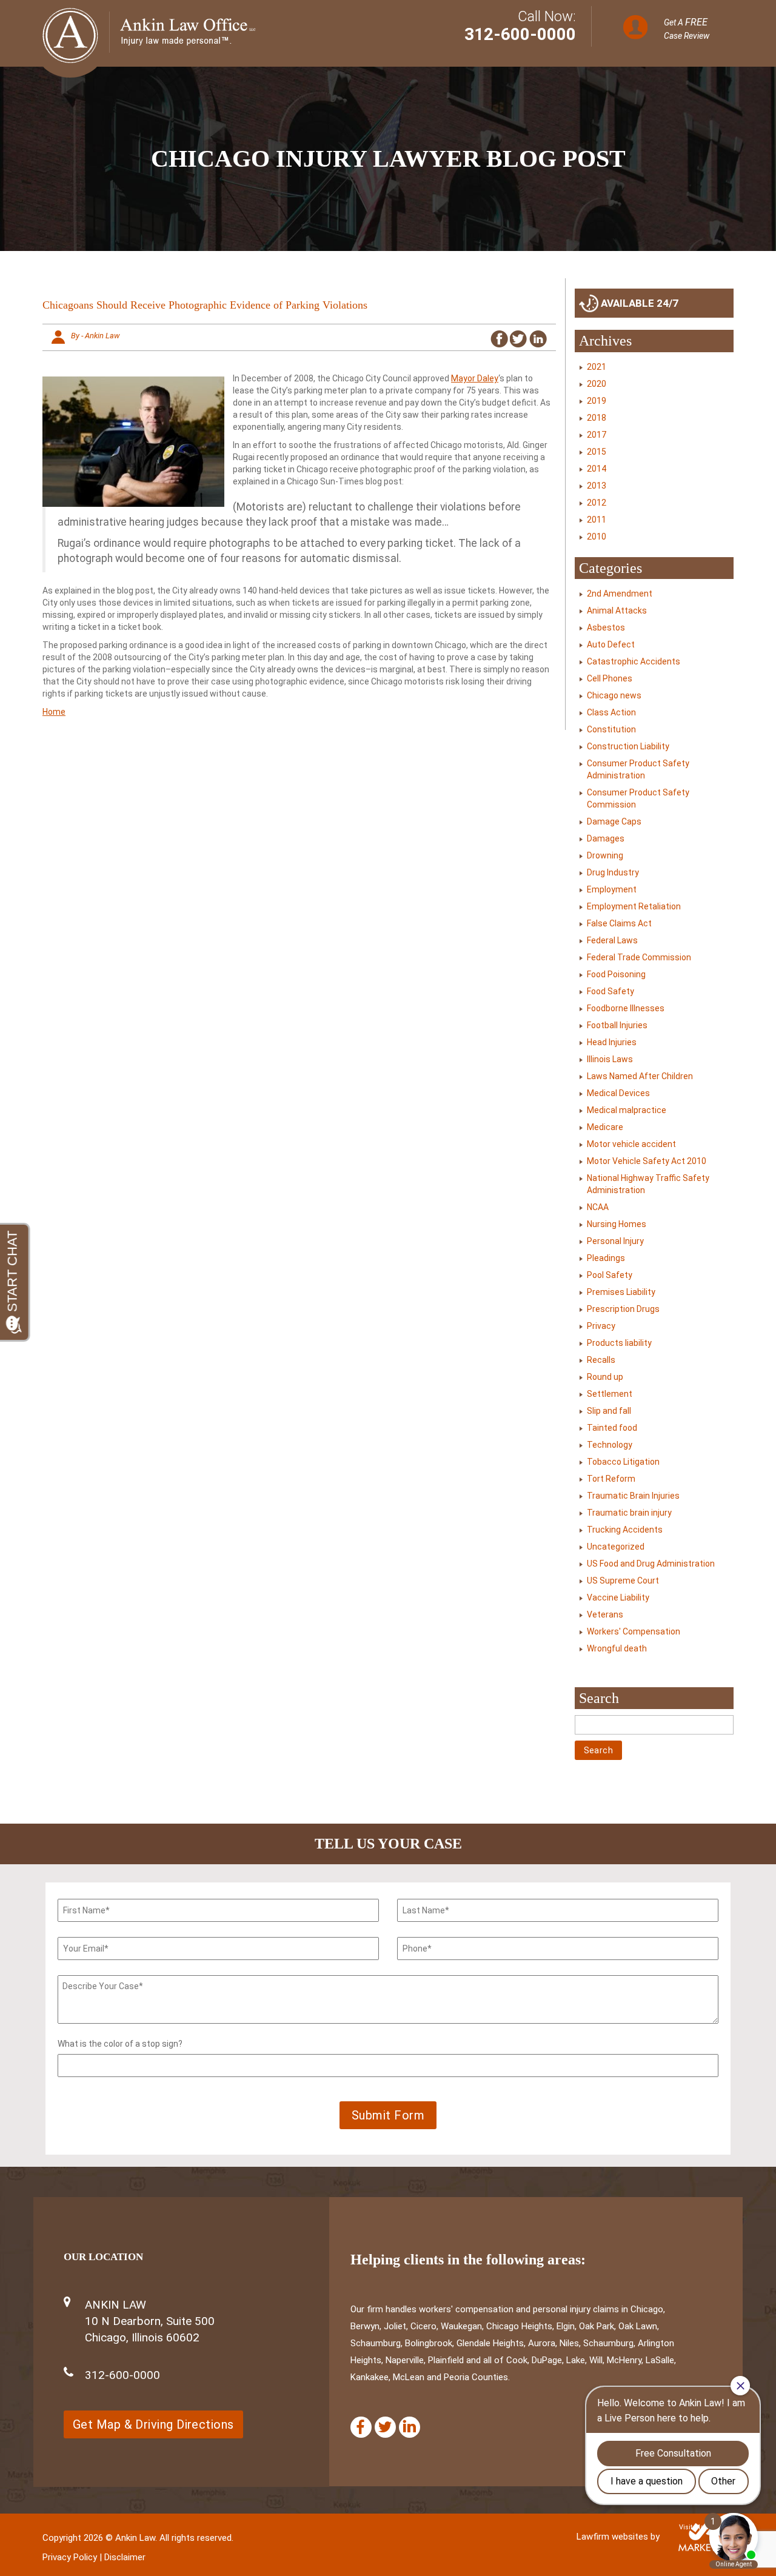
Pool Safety (610, 1275)
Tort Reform (611, 1479)
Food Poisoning (616, 974)
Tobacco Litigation (623, 1462)
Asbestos (606, 627)
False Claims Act (619, 923)
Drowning (605, 855)
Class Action (611, 712)
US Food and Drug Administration (651, 1564)
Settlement (610, 1394)
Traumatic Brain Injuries (633, 1496)
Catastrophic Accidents (634, 661)
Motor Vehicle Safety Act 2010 (647, 1161)
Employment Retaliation (634, 906)
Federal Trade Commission (639, 957)
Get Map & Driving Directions (153, 2424)
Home (54, 712)
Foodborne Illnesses (626, 1008)
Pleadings (606, 1258)
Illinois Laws (610, 1059)
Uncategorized (616, 1547)
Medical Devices (618, 1093)
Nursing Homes (617, 1224)
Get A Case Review (687, 28)
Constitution (611, 729)
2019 (597, 401)
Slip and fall (609, 1411)
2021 (597, 367)
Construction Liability (628, 746)
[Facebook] (361, 2427)
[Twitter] (385, 2427)
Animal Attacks (617, 611)
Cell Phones (610, 678)
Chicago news (614, 695)
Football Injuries (617, 1025)
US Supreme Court (623, 1581)
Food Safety (610, 991)
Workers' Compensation (634, 1631)
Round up (605, 1377)
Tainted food (612, 1428)
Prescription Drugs (623, 1309)
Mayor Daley (475, 378)
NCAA (598, 1207)
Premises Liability (621, 1292)
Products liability (619, 1343)
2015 (597, 452)
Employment (612, 889)
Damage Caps (614, 821)
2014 (597, 469)
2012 (597, 503)
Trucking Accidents (625, 1530)
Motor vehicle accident (631, 1144)
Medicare (605, 1127)
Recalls (601, 1360)
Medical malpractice (627, 1110)
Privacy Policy (70, 2557)
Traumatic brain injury (629, 1513)
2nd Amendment (620, 594)
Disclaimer (125, 2557)
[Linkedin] (410, 2427)
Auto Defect (611, 644)
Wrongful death (617, 1648)
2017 (597, 435)
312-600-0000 (520, 34)
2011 (597, 520)
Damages (606, 838)
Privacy (601, 1326)
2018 (597, 418)
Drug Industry (613, 872)
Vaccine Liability (618, 1597)
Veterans (605, 1614)
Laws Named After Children (640, 1076)
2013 (597, 486)
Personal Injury (615, 1241)
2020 (597, 384)
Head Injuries (612, 1042)
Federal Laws (612, 940)
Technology (610, 1445)
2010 (597, 537)
